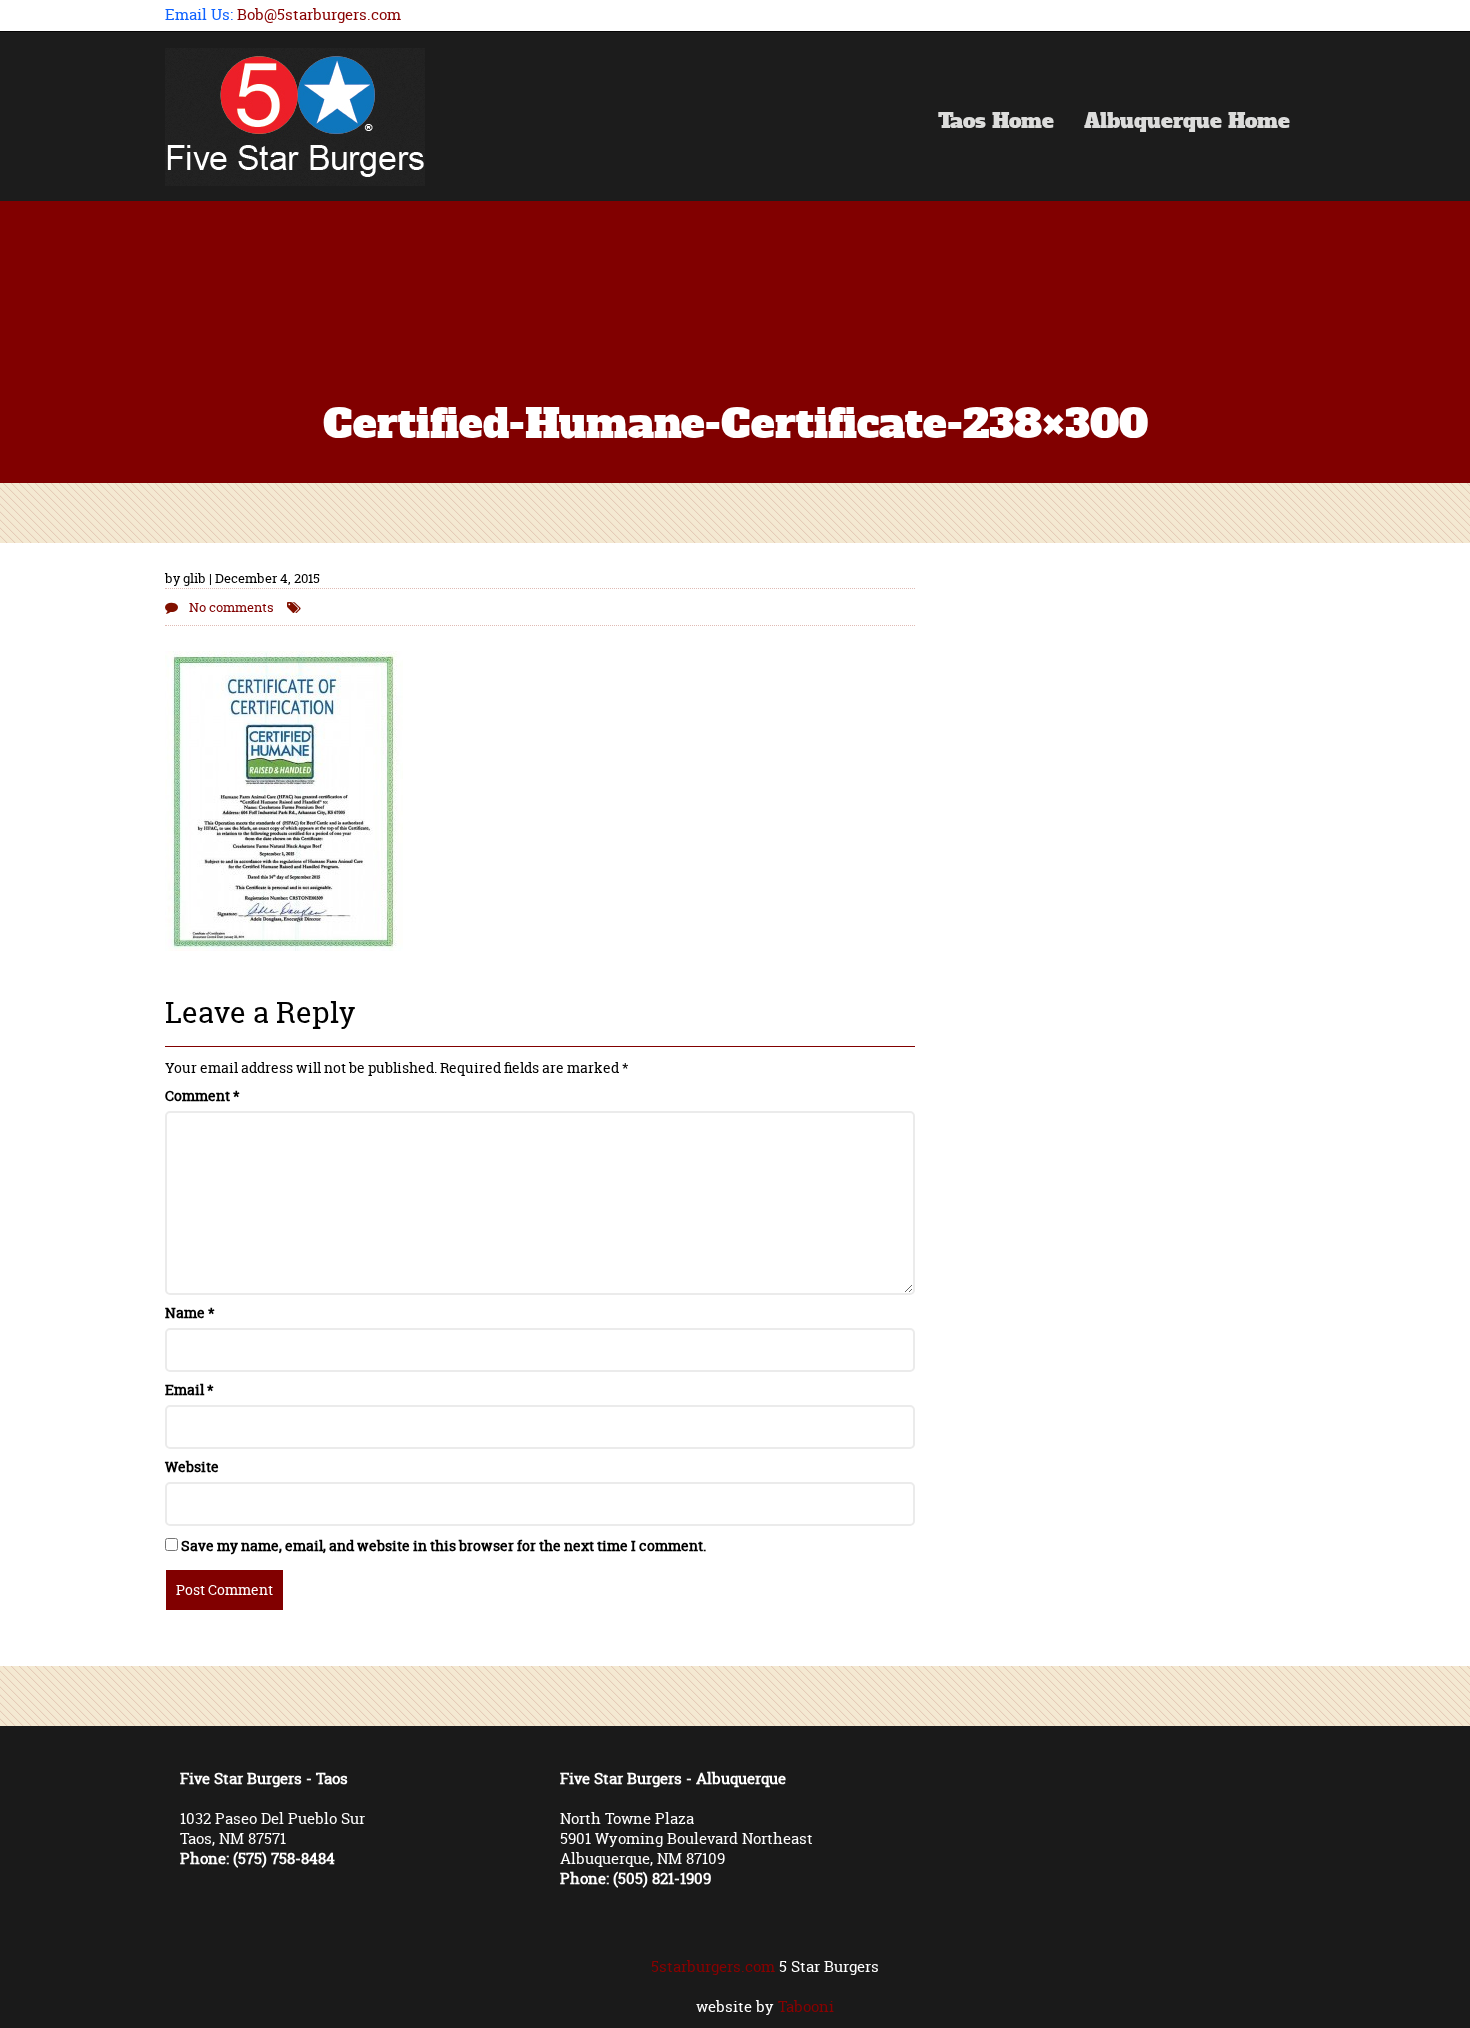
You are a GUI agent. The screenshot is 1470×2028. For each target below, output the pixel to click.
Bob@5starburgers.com (319, 14)
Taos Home (996, 123)
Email (189, 1389)
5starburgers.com (713, 1966)
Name (190, 1312)
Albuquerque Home (1187, 123)
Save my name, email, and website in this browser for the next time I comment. (443, 1545)
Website (192, 1466)
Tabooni (806, 2006)
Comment (202, 1095)
